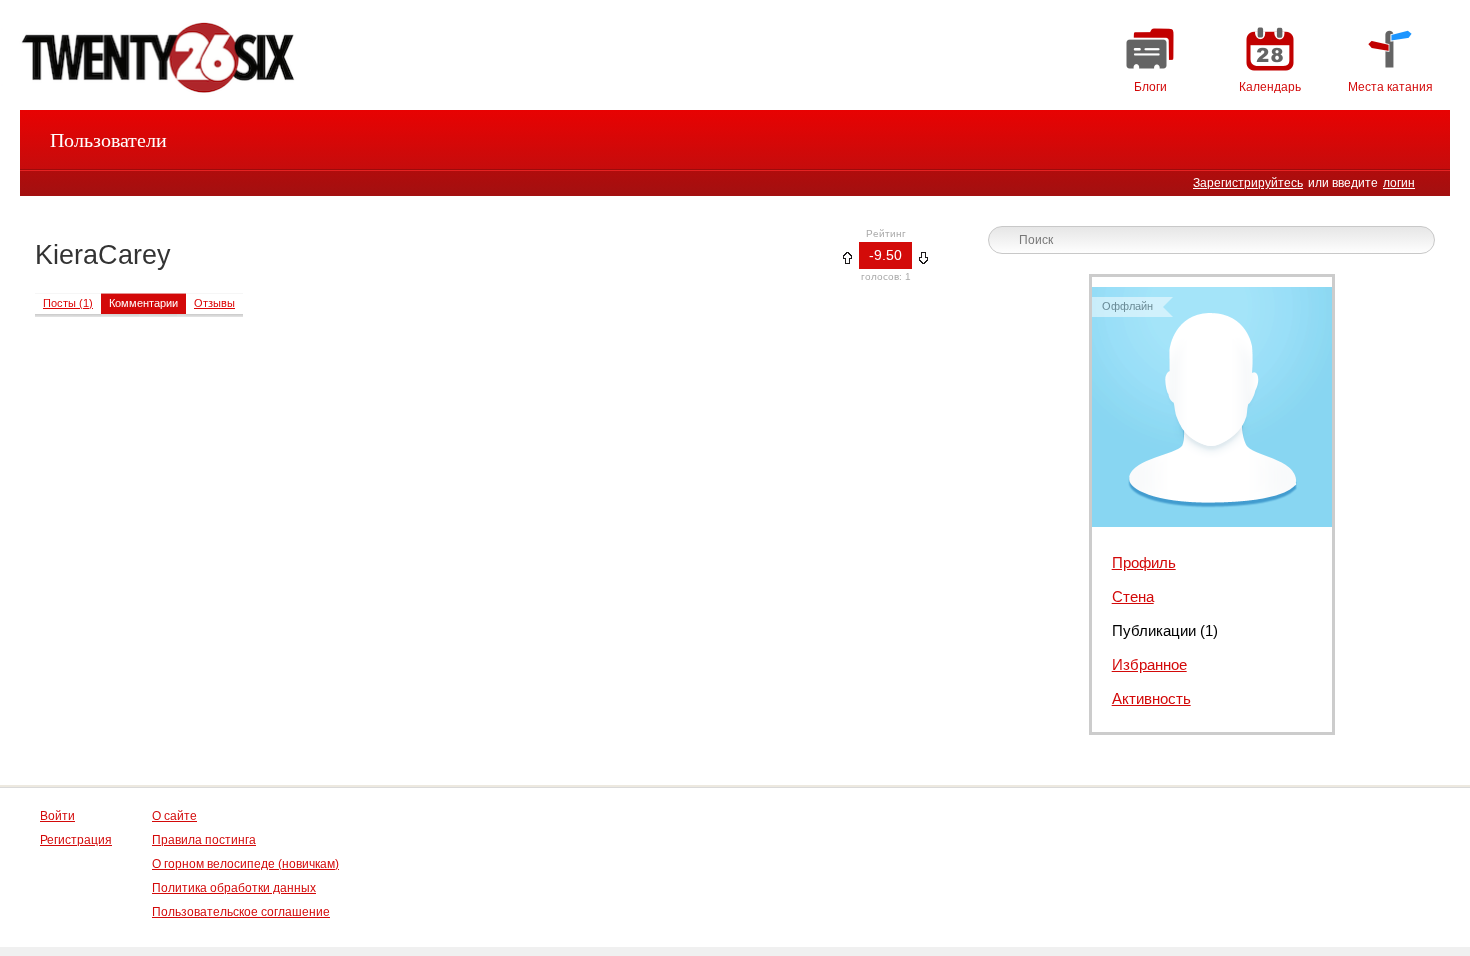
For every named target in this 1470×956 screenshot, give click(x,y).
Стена (1133, 596)
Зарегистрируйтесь (1248, 183)
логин (1399, 183)
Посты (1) (68, 303)
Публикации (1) (1165, 630)
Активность (1151, 698)
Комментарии (143, 303)
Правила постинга (204, 840)
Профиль (1144, 562)
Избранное (1149, 664)
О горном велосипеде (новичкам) (245, 864)
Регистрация (76, 840)
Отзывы (214, 303)
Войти (57, 816)
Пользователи (108, 140)
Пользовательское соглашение (241, 912)
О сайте (174, 816)
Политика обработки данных (234, 888)
